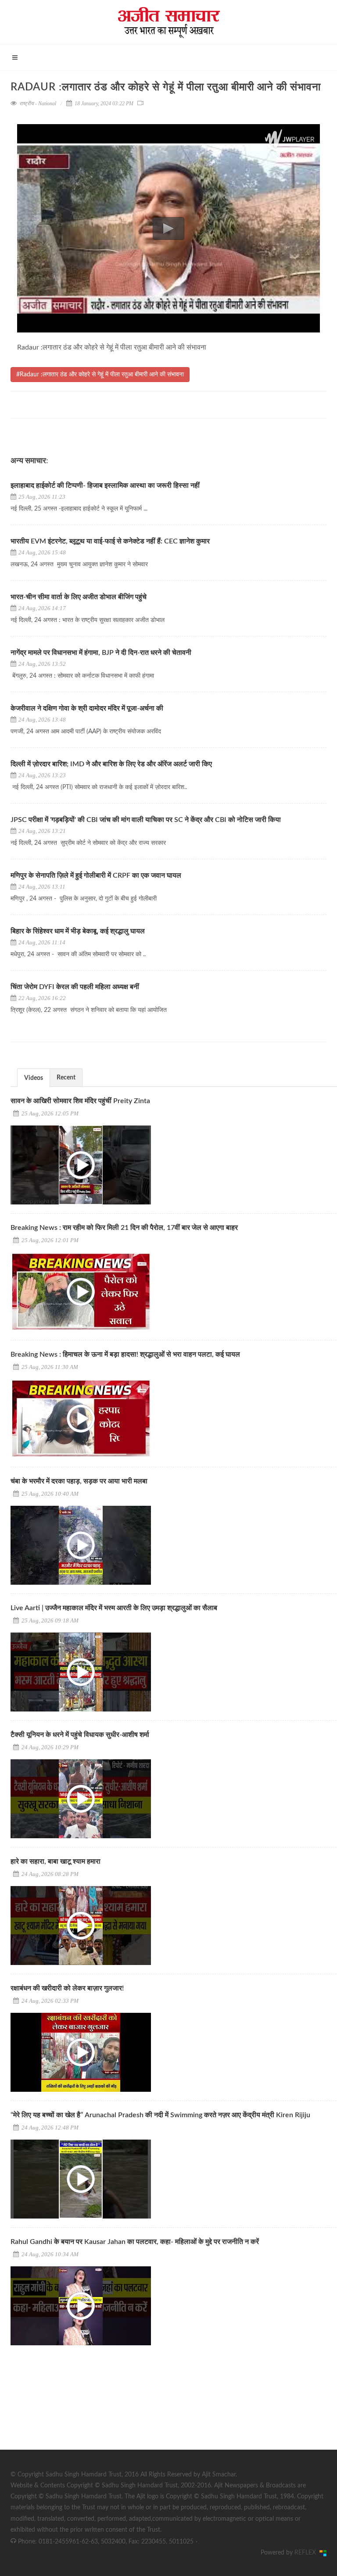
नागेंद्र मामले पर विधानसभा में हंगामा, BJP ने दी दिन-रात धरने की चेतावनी (101, 653)
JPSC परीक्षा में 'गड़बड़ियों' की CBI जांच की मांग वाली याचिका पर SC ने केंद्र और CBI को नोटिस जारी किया (147, 820)
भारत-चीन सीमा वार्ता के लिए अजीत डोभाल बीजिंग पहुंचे (79, 597)
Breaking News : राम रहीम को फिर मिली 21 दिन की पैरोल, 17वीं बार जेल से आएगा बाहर (124, 1228)
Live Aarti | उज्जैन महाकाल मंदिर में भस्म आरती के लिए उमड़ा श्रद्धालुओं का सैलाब (114, 1608)
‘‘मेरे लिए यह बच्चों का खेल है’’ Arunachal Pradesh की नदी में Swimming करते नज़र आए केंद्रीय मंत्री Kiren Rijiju (160, 2115)
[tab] (34, 1077)
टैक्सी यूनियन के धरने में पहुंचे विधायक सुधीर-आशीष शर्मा (80, 1735)
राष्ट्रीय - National (38, 104)
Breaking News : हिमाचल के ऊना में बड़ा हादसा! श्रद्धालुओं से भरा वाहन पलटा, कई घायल (125, 1354)
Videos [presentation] (34, 1078)
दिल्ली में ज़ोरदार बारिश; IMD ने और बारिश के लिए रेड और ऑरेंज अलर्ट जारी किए (111, 764)
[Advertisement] (76, 2409)
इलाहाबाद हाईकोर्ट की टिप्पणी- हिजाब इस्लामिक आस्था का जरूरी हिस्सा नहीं (105, 486)
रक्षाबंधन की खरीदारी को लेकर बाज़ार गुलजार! (67, 1988)
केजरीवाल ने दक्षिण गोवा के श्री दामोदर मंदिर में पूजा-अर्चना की (87, 708)
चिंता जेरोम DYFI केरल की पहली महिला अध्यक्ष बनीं (75, 987)
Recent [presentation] (66, 1078)
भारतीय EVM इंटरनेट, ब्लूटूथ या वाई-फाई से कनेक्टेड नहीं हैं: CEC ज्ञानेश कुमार (110, 541)
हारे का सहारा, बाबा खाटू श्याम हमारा (56, 1861)
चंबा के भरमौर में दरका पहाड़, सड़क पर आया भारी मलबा (79, 1481)
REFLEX (307, 2553)
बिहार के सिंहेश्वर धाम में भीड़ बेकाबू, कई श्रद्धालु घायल (78, 931)
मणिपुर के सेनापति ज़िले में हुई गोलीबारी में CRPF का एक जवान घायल (96, 875)
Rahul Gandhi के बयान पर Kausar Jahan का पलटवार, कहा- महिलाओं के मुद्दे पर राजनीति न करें (135, 2242)
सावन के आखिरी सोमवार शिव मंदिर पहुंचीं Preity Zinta (80, 1101)
